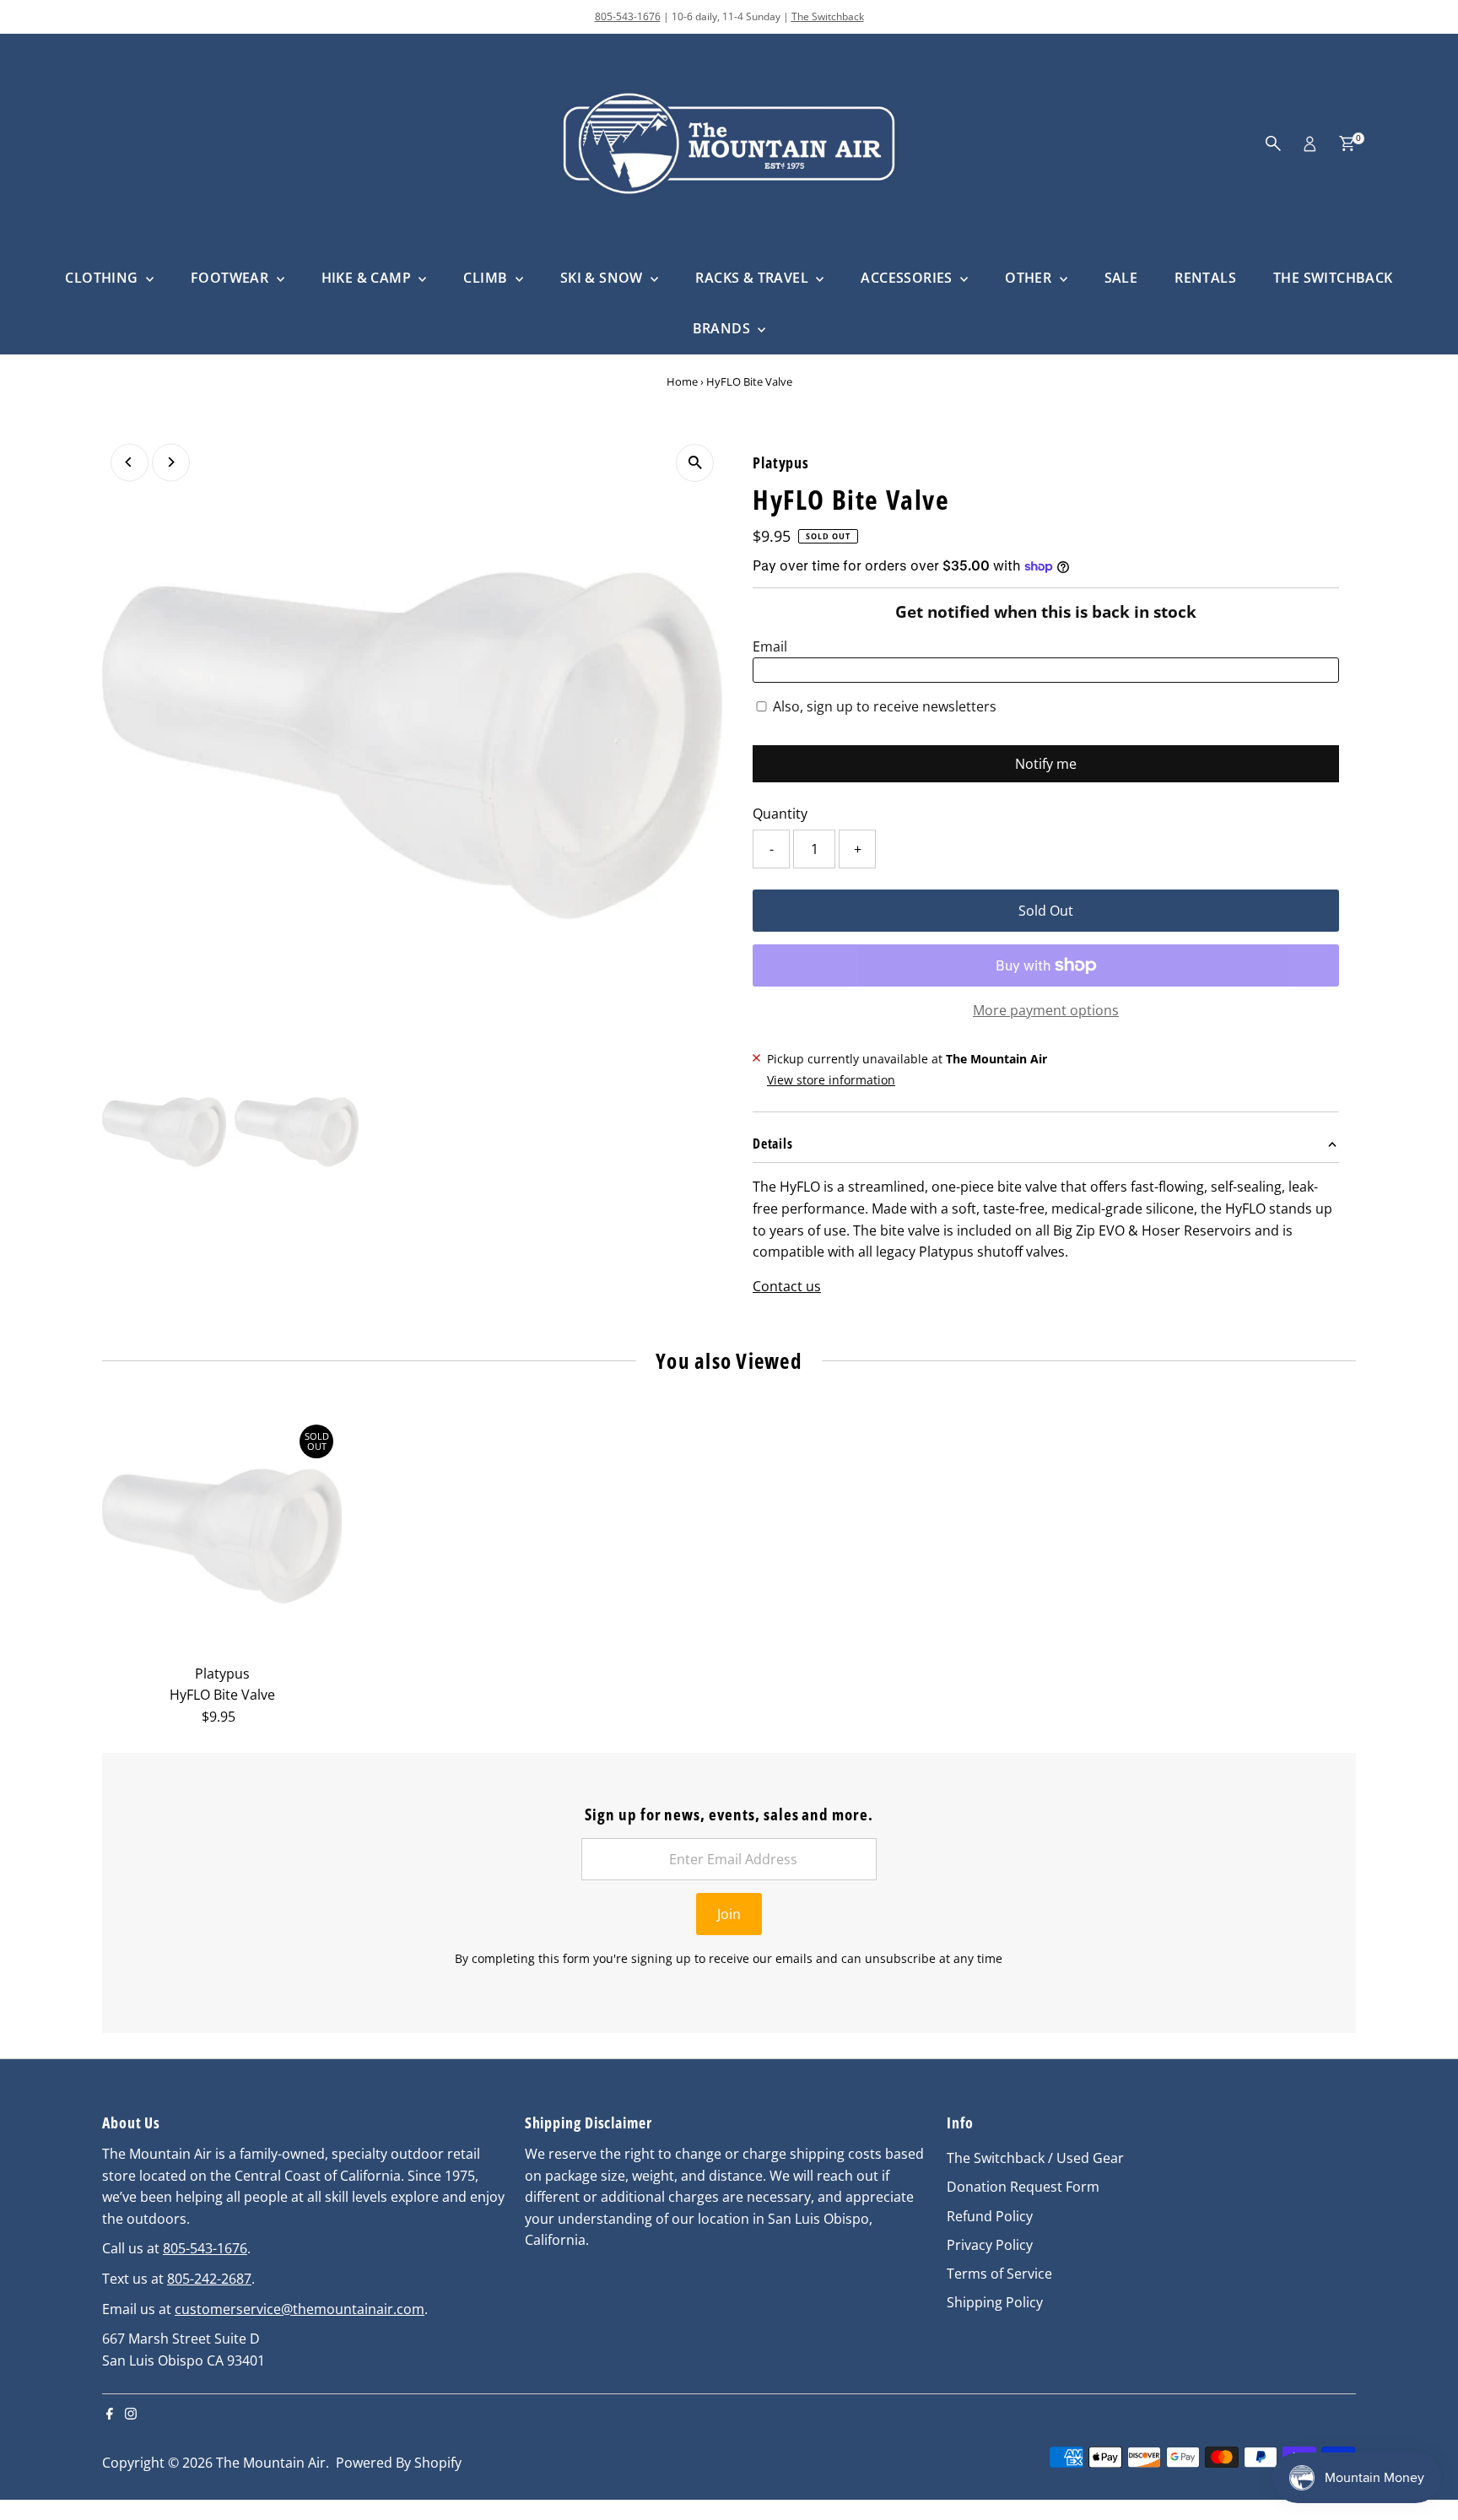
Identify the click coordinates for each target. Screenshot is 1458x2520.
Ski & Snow (603, 278)
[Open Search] (1273, 143)
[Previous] (130, 462)
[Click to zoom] (695, 463)
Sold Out (1046, 911)
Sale (1121, 278)
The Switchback (828, 16)
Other (1030, 278)
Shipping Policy (995, 2302)
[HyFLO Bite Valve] (222, 1536)
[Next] (171, 462)
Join (729, 1914)
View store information (831, 1080)
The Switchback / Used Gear (1035, 2158)
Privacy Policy (990, 2245)
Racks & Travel (753, 278)
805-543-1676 (628, 16)
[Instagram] (131, 2415)
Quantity (780, 814)
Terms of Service (999, 2274)
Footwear (232, 278)
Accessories (908, 278)
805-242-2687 (209, 2279)
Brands (724, 328)
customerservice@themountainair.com (300, 2309)
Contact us (787, 1286)
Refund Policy (990, 2216)
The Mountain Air (271, 2463)
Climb (487, 278)
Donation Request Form (1023, 2187)
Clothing (103, 278)
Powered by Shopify (399, 2463)
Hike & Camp (368, 278)
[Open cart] (1347, 143)
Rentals (1205, 278)
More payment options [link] (1046, 1010)
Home (682, 381)
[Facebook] (110, 2415)
